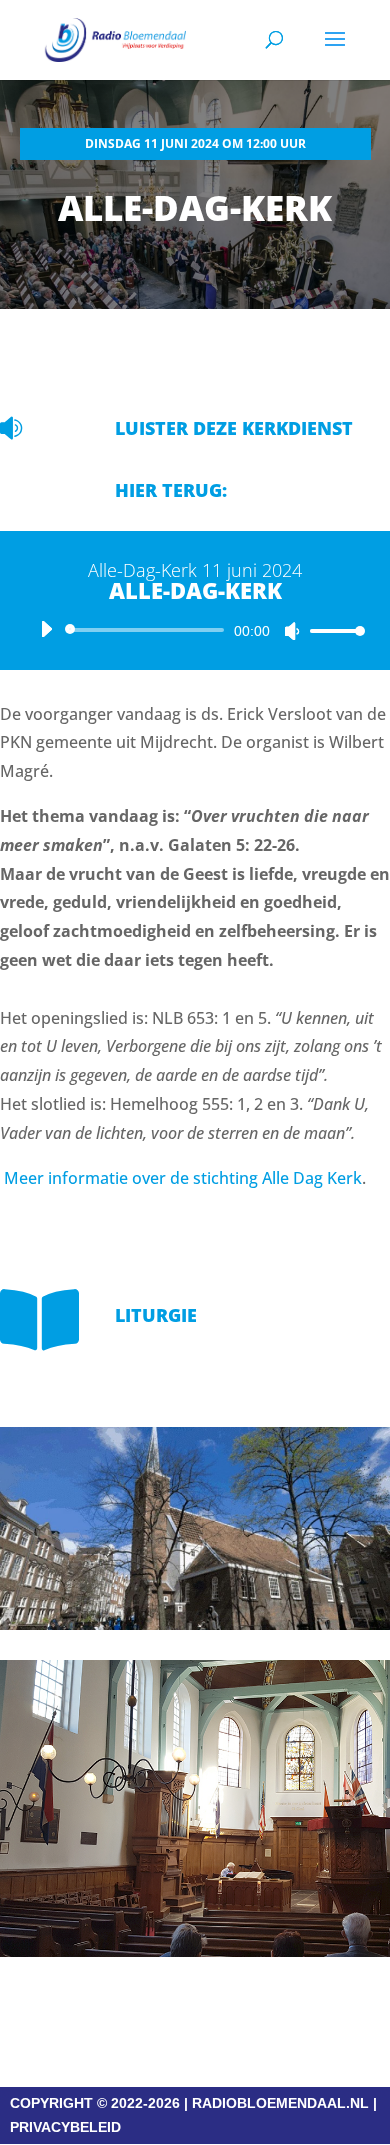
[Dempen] (292, 631)
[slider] (332, 630)
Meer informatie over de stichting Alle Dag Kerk (183, 1178)
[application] (195, 630)
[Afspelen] (46, 629)
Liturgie (156, 1315)
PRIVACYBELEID (65, 2127)
